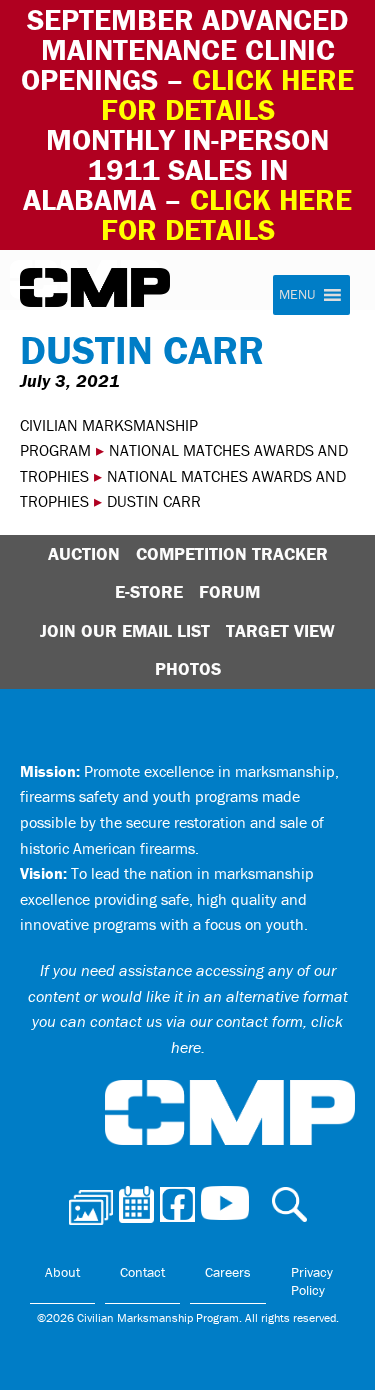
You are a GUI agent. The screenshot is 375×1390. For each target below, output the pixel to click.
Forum (229, 591)
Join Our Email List (125, 630)
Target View (280, 630)
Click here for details (228, 94)
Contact (142, 1272)
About (62, 1272)
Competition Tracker (232, 553)
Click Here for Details (227, 214)
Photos (188, 668)
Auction (84, 553)
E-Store (149, 591)
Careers (228, 1272)
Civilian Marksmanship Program (95, 288)
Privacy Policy (312, 1281)
